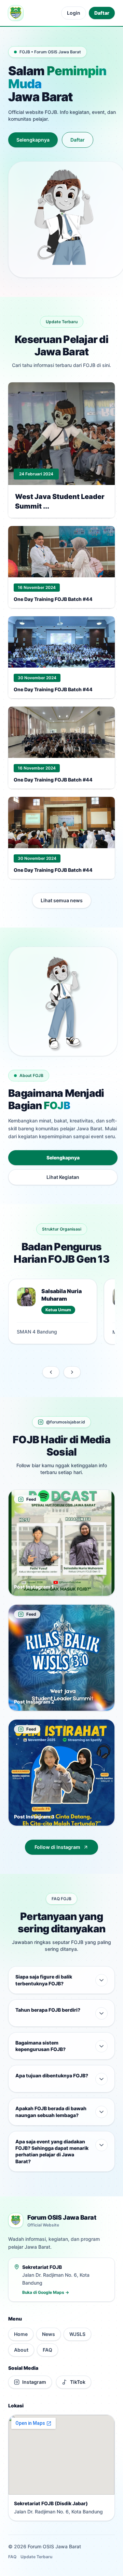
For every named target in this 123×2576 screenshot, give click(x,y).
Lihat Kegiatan (63, 1177)
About (21, 2350)
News (49, 2334)
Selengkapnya (33, 140)
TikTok (78, 2382)
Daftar (102, 13)
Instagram (34, 2382)
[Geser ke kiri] (51, 1372)
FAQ (47, 2350)
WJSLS (77, 2334)
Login (74, 13)
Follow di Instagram (57, 1847)
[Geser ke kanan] (72, 1372)
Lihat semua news (62, 900)
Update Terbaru (36, 2557)
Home (21, 2334)
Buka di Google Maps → (46, 2292)
